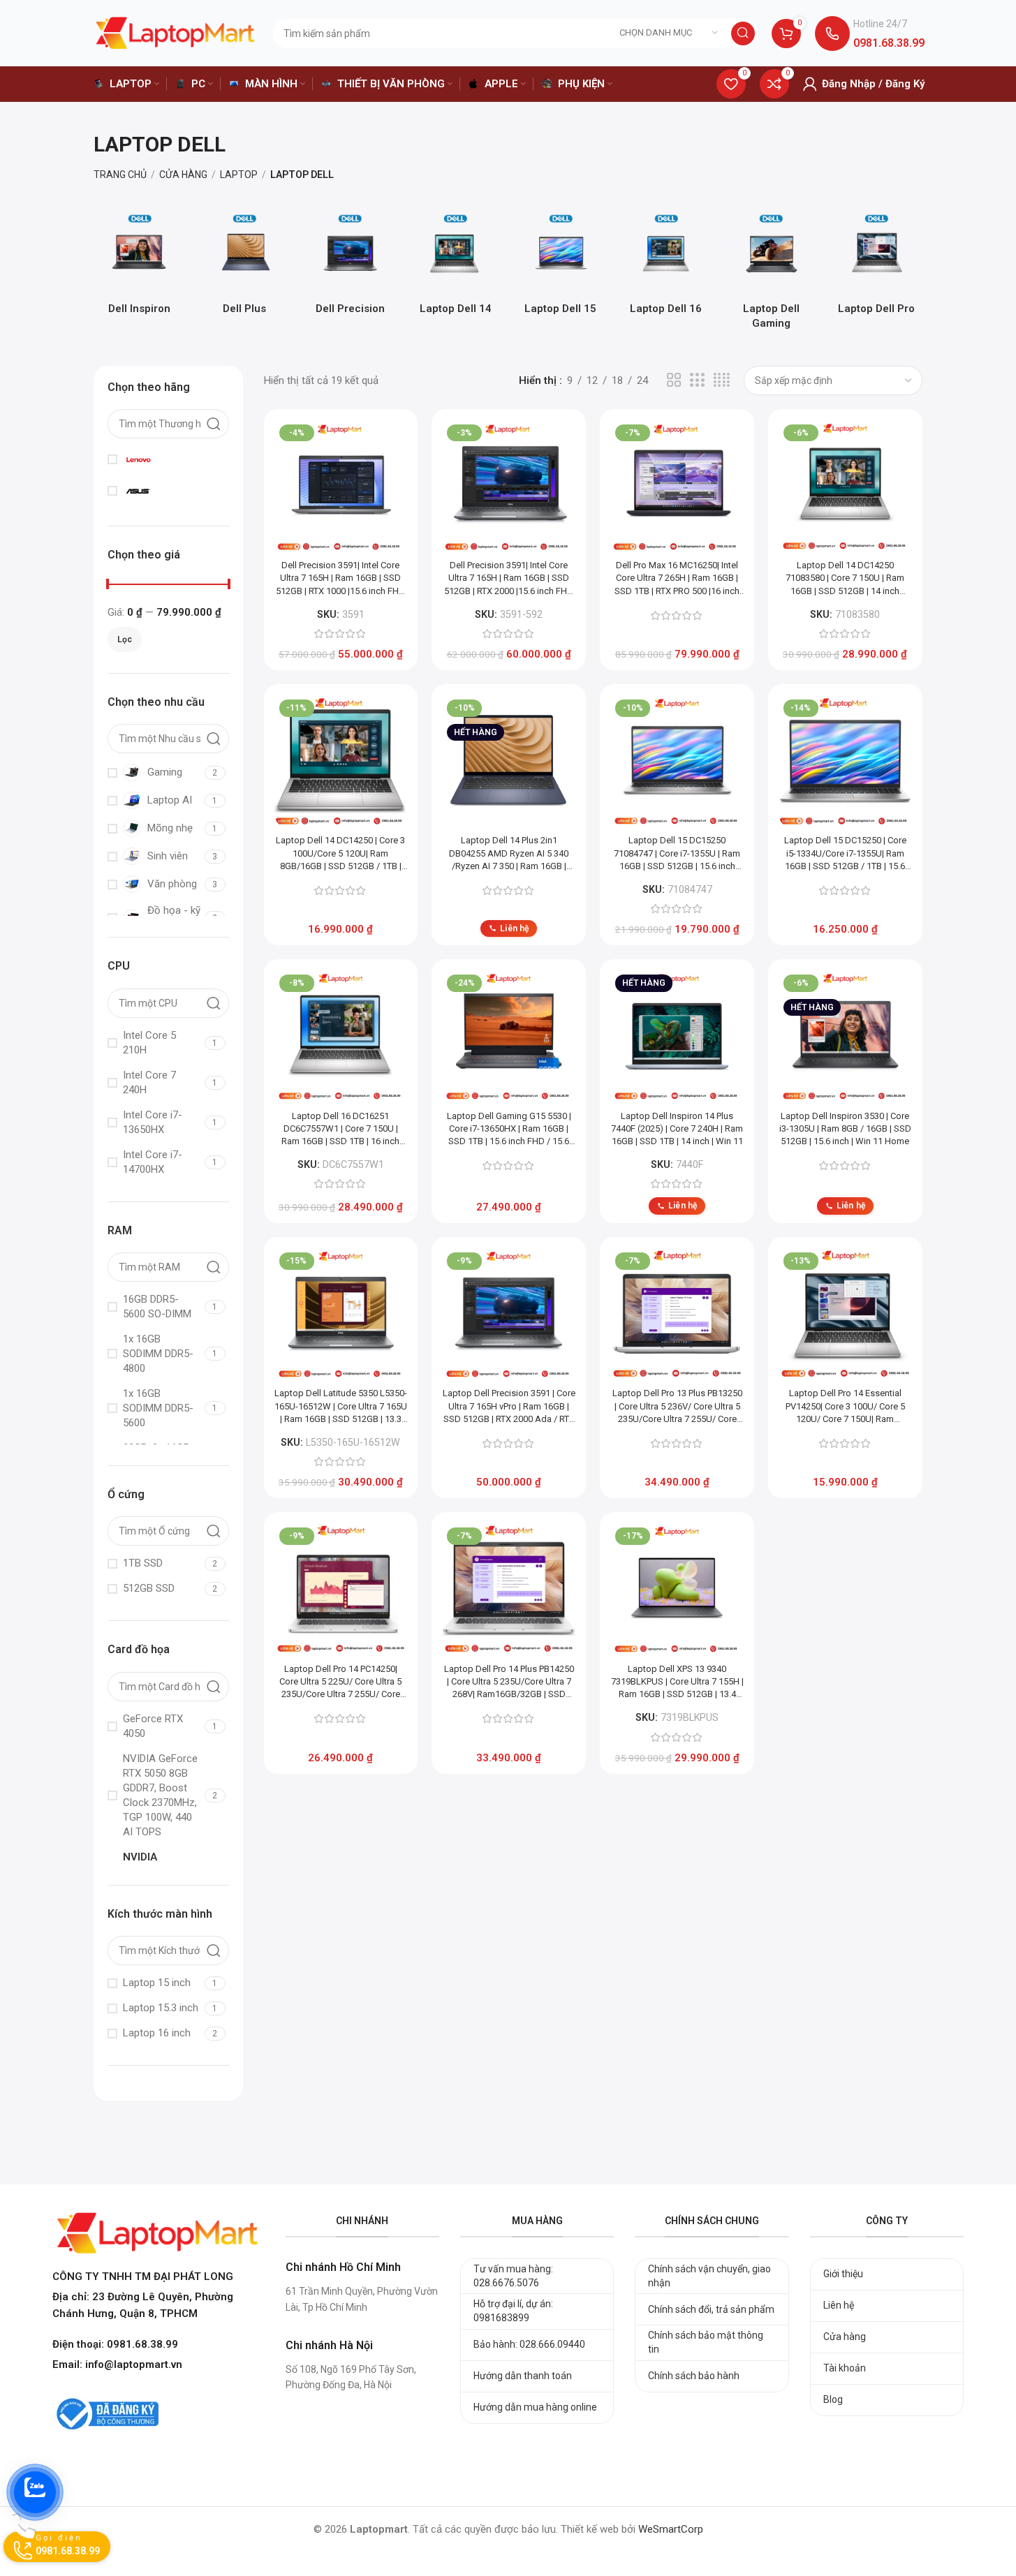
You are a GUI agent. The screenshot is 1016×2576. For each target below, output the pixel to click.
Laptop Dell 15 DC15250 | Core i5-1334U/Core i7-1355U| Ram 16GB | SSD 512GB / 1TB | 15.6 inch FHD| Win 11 (845, 854)
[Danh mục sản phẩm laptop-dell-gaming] (771, 274)
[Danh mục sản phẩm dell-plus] (245, 267)
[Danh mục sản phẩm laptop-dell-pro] (877, 267)
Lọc (125, 639)
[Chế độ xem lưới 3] (697, 380)
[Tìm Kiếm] (743, 34)
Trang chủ (120, 175)
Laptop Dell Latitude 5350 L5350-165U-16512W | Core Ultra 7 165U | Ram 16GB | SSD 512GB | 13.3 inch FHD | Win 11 (341, 1407)
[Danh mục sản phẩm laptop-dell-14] (456, 267)
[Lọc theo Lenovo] (166, 459)
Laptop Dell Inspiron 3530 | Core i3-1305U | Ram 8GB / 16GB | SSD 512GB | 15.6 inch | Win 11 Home (845, 1128)
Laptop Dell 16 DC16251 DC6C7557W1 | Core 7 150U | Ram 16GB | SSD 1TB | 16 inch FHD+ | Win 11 (340, 1130)
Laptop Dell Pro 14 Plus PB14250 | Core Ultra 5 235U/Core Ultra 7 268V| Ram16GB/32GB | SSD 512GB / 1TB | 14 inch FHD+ (509, 1682)
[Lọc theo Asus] (166, 491)
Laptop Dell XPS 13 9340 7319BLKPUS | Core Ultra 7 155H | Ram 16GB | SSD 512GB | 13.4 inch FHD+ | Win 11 (677, 1682)
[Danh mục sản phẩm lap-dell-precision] (350, 267)
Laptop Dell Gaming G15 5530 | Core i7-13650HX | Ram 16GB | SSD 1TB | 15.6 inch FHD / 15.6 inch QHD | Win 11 (509, 1130)
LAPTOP (239, 175)
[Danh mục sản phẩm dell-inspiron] (139, 267)
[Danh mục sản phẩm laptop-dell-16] (666, 267)
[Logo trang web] (175, 32)
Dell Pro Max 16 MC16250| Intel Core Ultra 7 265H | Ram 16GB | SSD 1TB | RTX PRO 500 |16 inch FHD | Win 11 (677, 579)
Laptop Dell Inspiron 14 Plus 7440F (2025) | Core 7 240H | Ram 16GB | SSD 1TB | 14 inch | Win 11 (677, 1128)
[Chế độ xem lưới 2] (674, 380)
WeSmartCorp (671, 2529)
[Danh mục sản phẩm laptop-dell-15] (560, 267)
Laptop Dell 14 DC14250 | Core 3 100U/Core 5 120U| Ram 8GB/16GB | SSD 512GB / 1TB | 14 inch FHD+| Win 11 (340, 854)
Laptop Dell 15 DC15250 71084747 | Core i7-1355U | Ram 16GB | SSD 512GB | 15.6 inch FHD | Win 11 (677, 854)
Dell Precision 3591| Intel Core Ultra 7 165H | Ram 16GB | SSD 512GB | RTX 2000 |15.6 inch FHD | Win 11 (509, 579)
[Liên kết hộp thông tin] (870, 34)
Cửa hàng (183, 175)
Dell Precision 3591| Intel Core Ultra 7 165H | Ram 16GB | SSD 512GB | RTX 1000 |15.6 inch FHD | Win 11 (340, 579)
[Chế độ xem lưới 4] (722, 380)
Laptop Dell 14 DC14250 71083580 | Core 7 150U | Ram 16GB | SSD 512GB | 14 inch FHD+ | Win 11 (845, 579)
